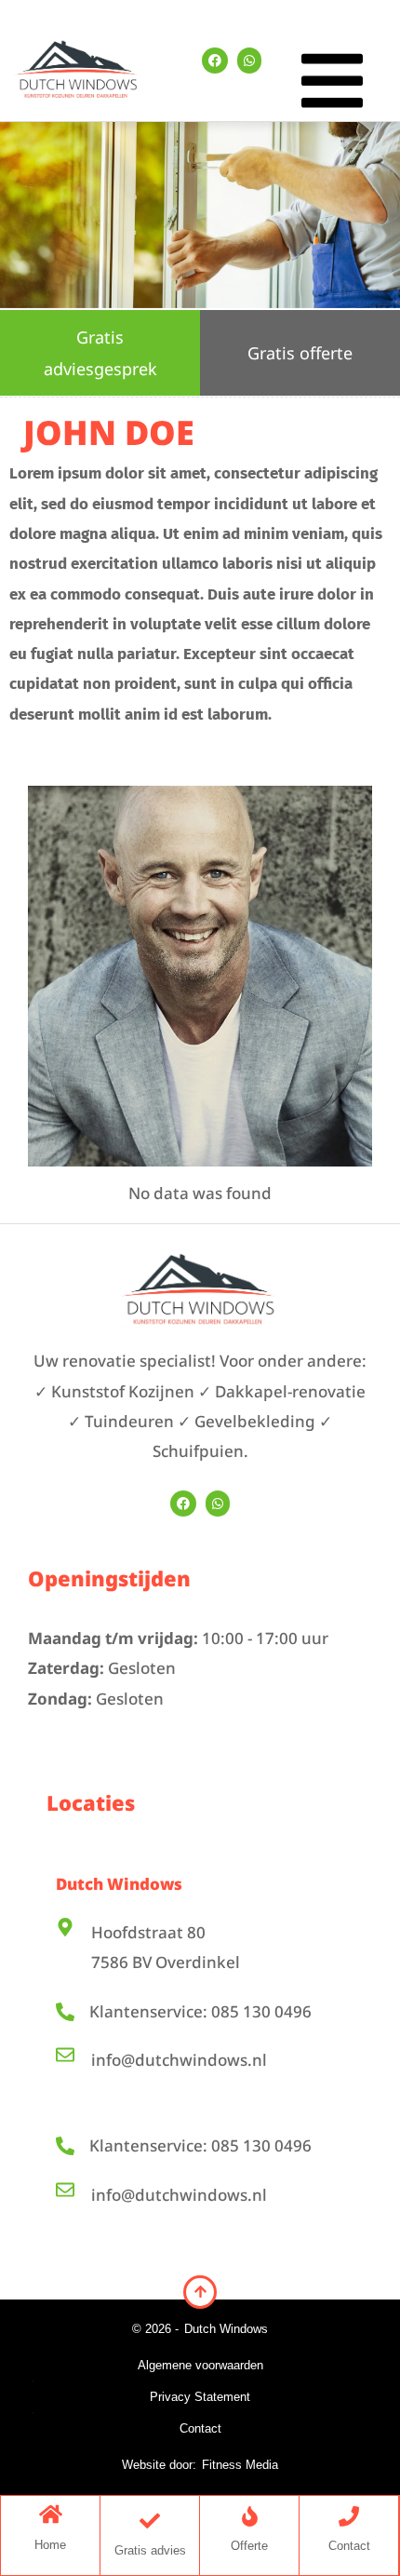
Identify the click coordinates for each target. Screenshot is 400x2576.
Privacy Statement (200, 2397)
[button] (332, 86)
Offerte (249, 2546)
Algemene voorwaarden (200, 2365)
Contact (200, 2428)
